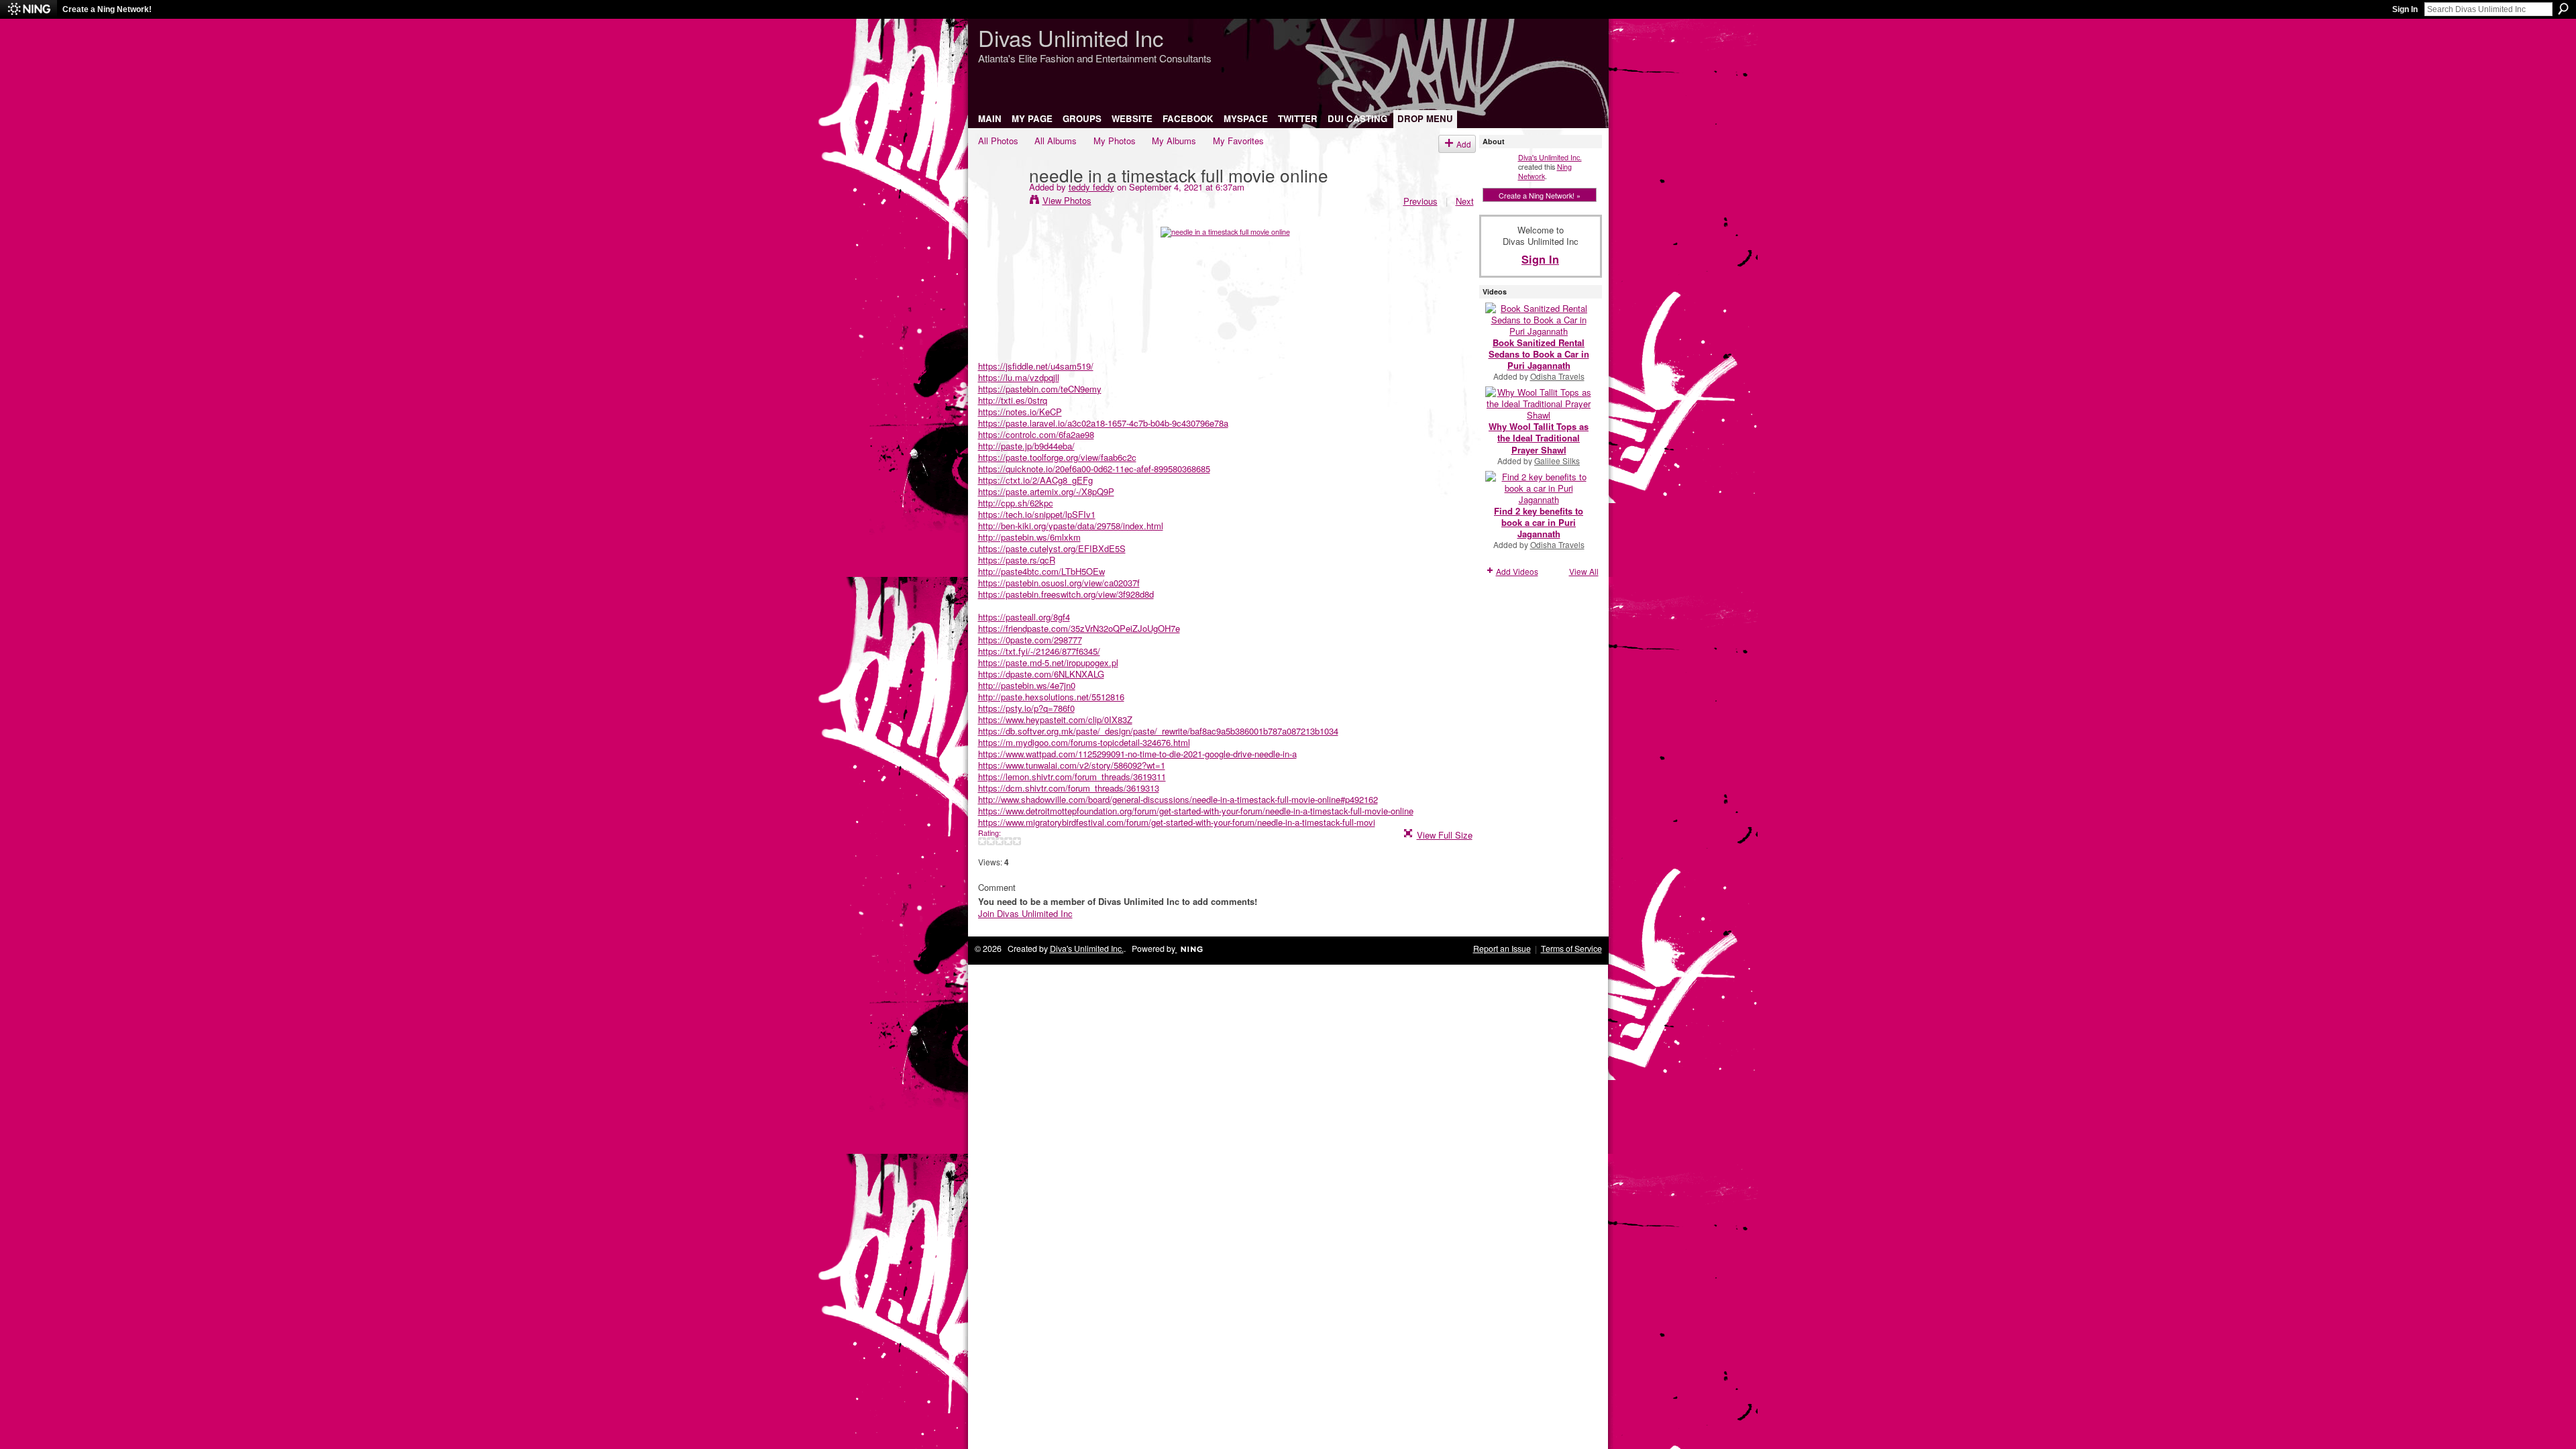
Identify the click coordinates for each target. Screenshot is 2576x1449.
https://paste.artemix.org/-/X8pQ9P (1046, 491)
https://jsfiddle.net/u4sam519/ (1036, 366)
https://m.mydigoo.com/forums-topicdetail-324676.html (1084, 742)
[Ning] (29, 9)
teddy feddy (1091, 187)
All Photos (998, 141)
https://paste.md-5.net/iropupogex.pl (1048, 662)
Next (1465, 201)
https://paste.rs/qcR (1017, 560)
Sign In (2405, 9)
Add (1464, 144)
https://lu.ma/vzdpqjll (1019, 377)
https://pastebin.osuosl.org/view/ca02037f (1059, 583)
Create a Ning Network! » (1540, 195)
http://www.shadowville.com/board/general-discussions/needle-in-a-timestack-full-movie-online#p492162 (1178, 799)
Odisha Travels (1557, 376)
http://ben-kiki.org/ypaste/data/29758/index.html (1071, 526)
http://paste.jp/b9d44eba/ (1026, 446)
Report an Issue (1502, 949)
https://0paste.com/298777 (1030, 640)
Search (2563, 9)
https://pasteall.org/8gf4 (1024, 617)
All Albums (1056, 141)
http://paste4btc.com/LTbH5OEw (1041, 571)
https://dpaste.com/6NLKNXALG (1041, 674)
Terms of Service (1571, 949)
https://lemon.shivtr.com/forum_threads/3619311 (1072, 776)
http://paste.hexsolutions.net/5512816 (1051, 697)
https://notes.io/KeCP (1020, 412)
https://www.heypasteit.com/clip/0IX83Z (1055, 719)
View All (1584, 571)
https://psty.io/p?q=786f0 (1026, 708)
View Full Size (1445, 835)
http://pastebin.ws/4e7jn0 (1027, 685)
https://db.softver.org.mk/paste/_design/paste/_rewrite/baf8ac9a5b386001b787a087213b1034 (1158, 731)
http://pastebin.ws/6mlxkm (1029, 537)
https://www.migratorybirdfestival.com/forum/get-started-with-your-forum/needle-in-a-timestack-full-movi (1177, 822)
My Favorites (1238, 141)
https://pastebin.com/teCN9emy (1040, 389)
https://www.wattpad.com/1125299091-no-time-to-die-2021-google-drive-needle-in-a (1137, 754)
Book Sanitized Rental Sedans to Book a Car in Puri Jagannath (1539, 354)
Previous (1420, 201)
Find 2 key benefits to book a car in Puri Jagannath (1539, 522)
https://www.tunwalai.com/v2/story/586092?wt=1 (1072, 765)
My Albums (1174, 141)
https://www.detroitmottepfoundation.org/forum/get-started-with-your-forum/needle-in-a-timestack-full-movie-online (1196, 811)
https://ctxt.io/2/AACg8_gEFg (1035, 480)
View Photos (1067, 200)
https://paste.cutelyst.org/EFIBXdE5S (1052, 548)
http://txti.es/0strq (1013, 400)
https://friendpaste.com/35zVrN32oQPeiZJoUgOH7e (1079, 628)
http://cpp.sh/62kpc (1016, 503)
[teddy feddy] (1000, 202)
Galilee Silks (1557, 461)
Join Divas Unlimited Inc (1025, 913)
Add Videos (1517, 571)
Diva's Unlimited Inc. (1550, 157)
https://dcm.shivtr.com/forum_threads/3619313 (1069, 788)
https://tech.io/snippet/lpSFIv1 (1037, 514)
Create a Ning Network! (107, 9)
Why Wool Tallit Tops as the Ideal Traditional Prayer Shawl (1539, 438)
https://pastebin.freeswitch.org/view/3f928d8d (1066, 594)
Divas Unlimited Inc (1071, 37)
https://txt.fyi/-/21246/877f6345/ (1039, 651)
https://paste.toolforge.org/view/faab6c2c (1057, 457)
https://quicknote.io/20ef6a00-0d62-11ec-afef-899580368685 (1094, 469)
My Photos (1115, 141)
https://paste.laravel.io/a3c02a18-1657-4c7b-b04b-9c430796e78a (1103, 423)
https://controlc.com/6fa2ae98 (1036, 434)
